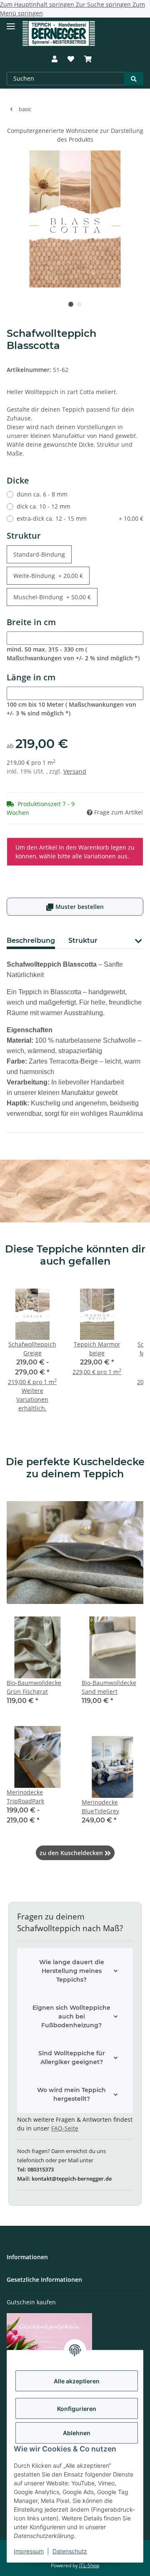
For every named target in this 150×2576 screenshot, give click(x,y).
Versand (75, 771)
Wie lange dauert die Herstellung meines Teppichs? (72, 1971)
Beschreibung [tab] (31, 941)
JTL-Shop (89, 2565)
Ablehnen (77, 2433)
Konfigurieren (77, 2409)
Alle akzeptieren (77, 2381)
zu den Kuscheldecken (75, 1853)
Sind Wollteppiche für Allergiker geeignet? (72, 2058)
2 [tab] (79, 304)
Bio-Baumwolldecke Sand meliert (109, 1687)
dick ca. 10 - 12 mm (44, 506)
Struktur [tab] (83, 941)
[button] (55, 59)
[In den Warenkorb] (13, 122)
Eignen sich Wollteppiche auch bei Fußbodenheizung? (71, 2016)
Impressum (29, 2551)
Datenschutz (70, 2551)
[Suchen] (134, 79)
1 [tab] (71, 304)
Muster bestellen (75, 907)
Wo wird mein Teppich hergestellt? (71, 2094)
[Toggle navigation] (11, 23)
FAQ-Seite (65, 2128)
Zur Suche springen (104, 4)
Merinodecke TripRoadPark (25, 1797)
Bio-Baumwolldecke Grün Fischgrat (34, 1687)
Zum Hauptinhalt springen (38, 4)
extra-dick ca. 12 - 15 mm (80, 518)
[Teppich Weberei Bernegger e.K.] (59, 34)
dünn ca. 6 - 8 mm (42, 494)
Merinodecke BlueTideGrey (100, 1807)
